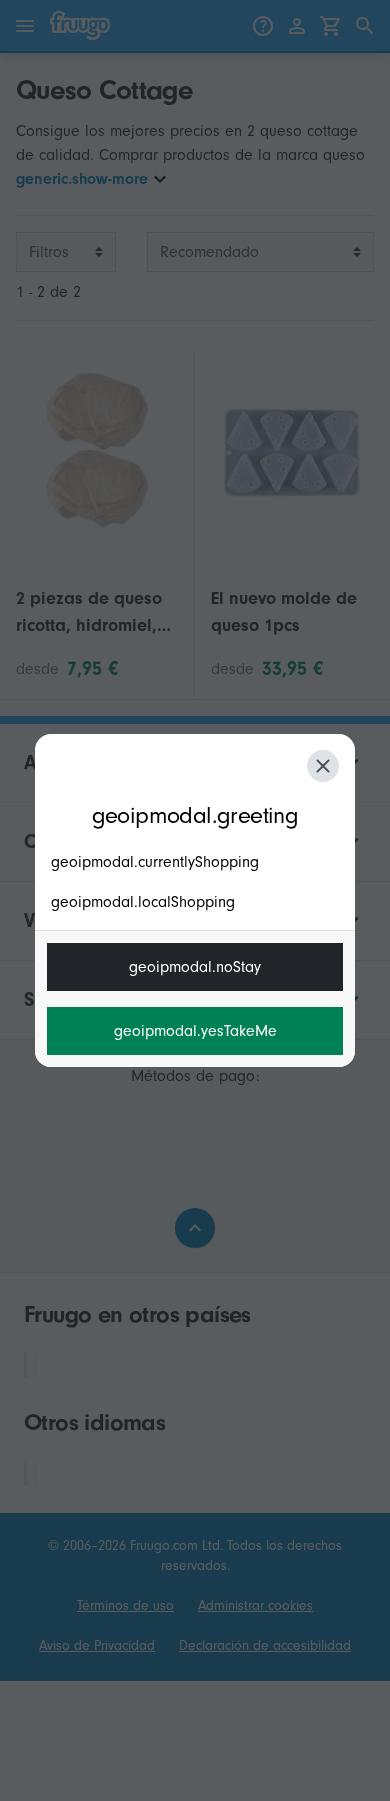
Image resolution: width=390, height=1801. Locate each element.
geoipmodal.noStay (195, 967)
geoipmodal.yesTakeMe (195, 1031)
